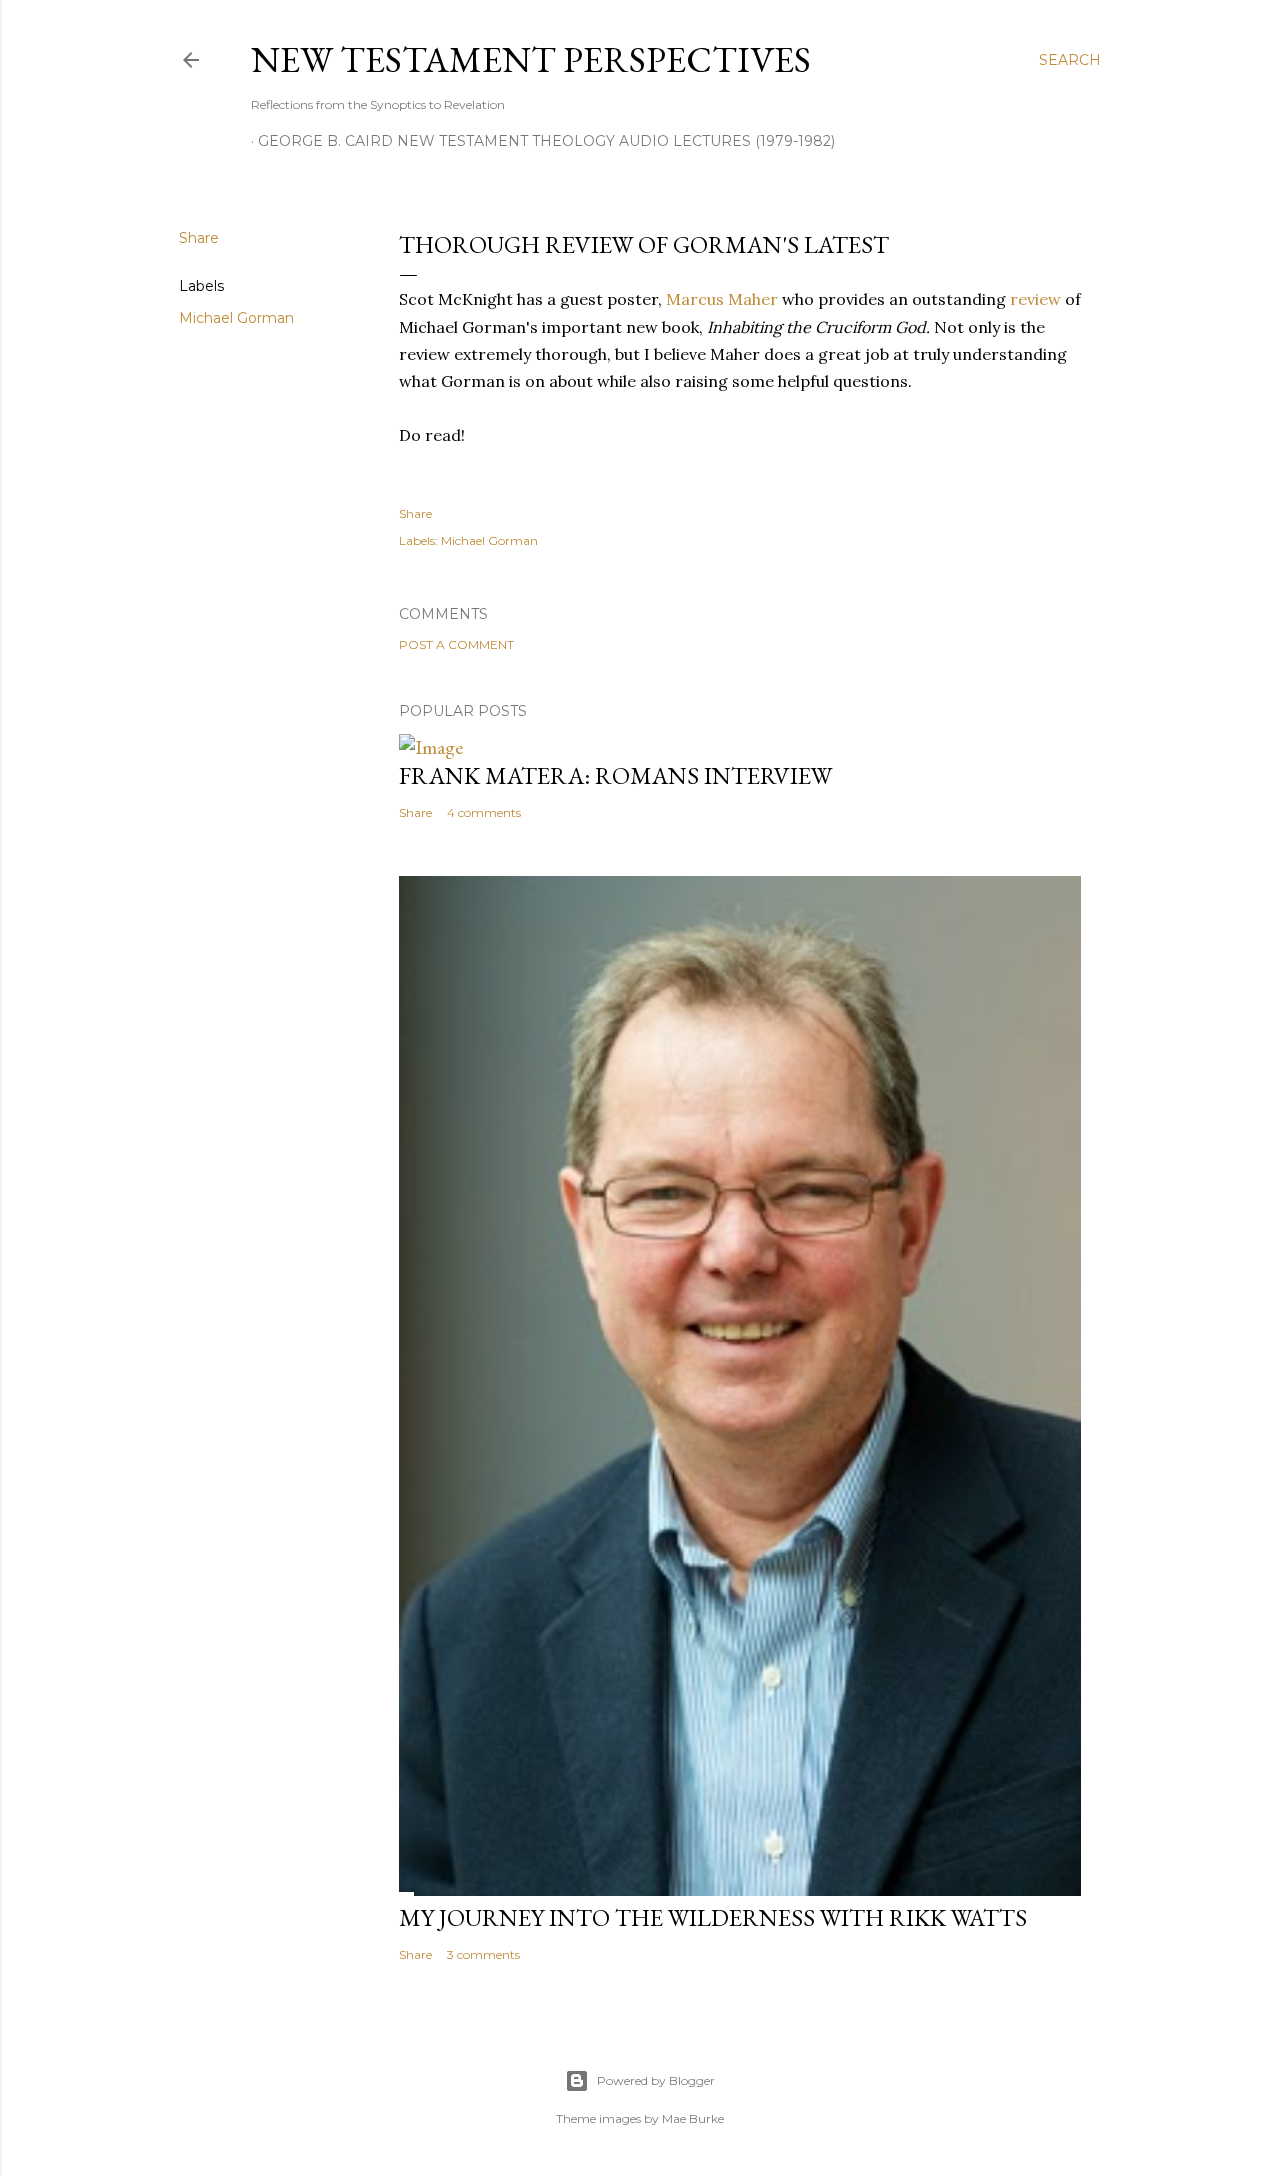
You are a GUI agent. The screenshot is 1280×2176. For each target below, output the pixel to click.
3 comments (483, 1954)
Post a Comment (456, 644)
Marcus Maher (722, 299)
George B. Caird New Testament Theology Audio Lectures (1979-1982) (546, 141)
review (1035, 299)
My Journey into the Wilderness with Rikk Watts (713, 1917)
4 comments (484, 812)
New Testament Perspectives (531, 59)
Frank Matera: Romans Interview (615, 775)
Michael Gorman (236, 318)
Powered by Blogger (656, 2080)
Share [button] (199, 238)
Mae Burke (693, 2118)
